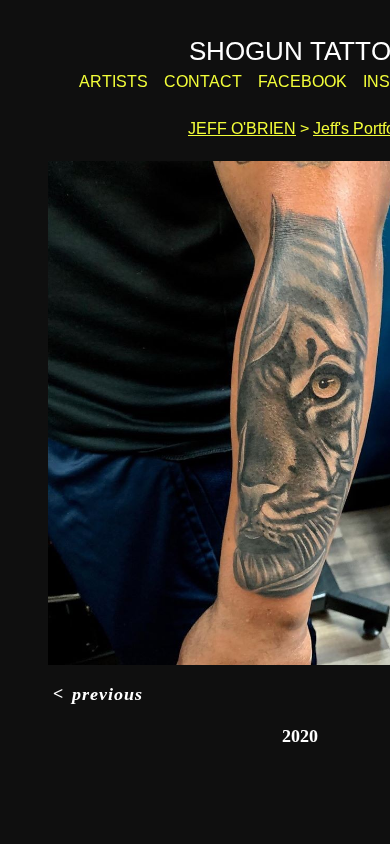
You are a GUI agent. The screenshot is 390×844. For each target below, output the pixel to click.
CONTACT (215, 82)
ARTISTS (136, 82)
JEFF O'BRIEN (243, 129)
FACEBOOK (302, 82)
